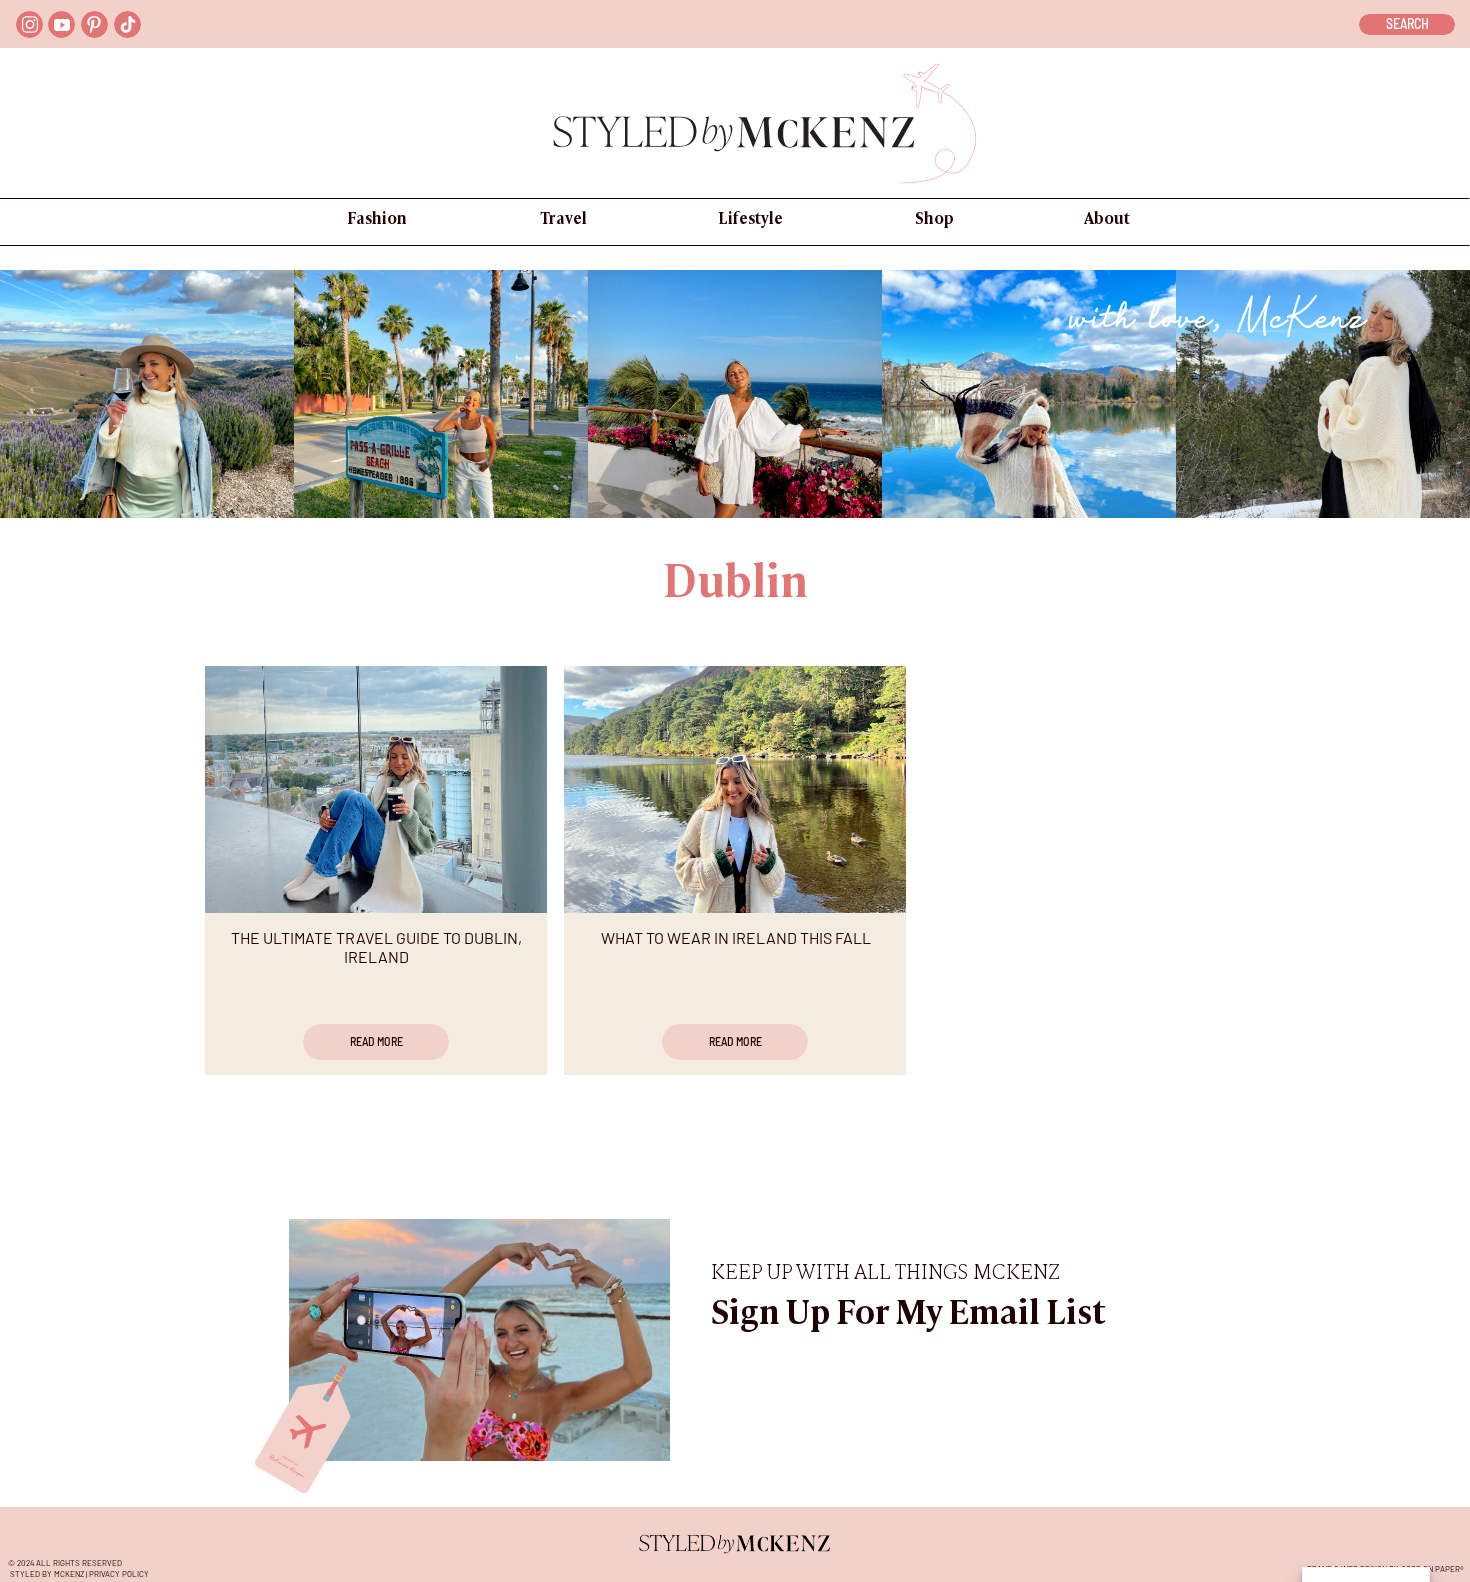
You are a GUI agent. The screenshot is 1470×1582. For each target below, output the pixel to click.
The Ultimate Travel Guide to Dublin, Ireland (376, 947)
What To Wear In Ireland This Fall (736, 937)
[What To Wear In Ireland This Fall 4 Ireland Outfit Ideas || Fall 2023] (735, 789)
